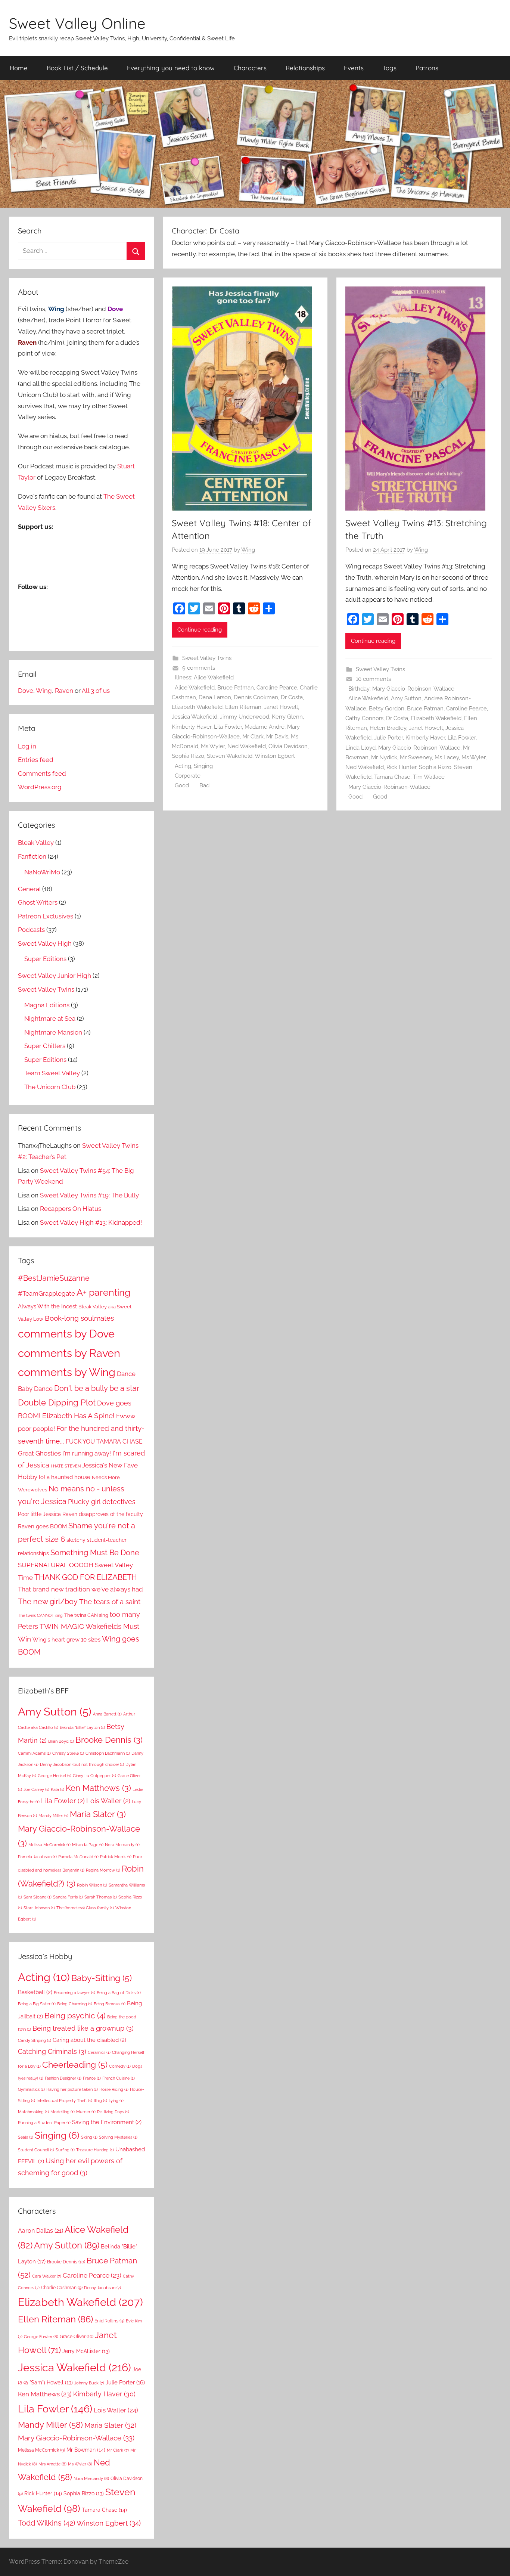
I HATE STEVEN (66, 1466)
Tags (390, 68)
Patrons (427, 68)
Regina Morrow (103, 1870)
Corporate (188, 776)
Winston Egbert (275, 756)
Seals (26, 2137)
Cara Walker (47, 2276)
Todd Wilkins (46, 2523)
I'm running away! (87, 1453)
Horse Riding (114, 2089)
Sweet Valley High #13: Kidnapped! (91, 1222)
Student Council (36, 2150)
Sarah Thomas (101, 1897)
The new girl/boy (48, 1602)
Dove (26, 691)
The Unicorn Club (50, 1087)
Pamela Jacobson (37, 1857)
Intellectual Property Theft (64, 2101)
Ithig (100, 2101)
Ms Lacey (447, 757)
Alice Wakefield (195, 688)
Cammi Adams (34, 1753)
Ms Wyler (213, 746)
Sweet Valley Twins (207, 658)
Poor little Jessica (39, 1514)
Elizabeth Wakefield (197, 707)
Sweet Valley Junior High (55, 976)
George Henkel (55, 1776)
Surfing (65, 2150)
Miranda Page (88, 1845)
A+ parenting (103, 1292)
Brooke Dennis (109, 1740)
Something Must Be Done (95, 1553)
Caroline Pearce (277, 688)
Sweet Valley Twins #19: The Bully (89, 1195)
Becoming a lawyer (74, 1993)
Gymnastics (31, 2089)
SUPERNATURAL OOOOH (56, 1565)
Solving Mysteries (118, 2137)
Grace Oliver (77, 2336)
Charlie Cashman (62, 2288)
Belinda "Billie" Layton (82, 1727)
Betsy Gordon (387, 709)
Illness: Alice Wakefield (204, 678)
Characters (250, 68)
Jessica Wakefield (195, 717)
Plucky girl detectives (102, 1502)
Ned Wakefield (247, 746)
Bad (204, 785)
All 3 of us (96, 691)
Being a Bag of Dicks (119, 1993)
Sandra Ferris (68, 1897)
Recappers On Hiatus (71, 1209)
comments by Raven (69, 1353)
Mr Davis (277, 737)
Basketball (35, 1992)
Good (182, 785)
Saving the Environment (107, 2122)
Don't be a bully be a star (97, 1388)
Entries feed (36, 760)
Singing (203, 766)
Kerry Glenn (287, 717)
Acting (183, 766)
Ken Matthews (98, 1788)
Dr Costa (292, 697)
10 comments (373, 679)
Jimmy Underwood (245, 717)
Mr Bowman (86, 2450)
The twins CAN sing (86, 1615)
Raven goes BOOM (42, 1526)
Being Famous (110, 2004)
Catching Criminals (52, 2051)
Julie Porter (388, 738)
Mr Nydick (384, 757)
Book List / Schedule (77, 68)
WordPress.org (40, 787)
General (29, 889)
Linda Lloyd (360, 748)
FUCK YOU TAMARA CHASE (104, 1442)
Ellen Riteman (243, 707)
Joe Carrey (36, 1789)
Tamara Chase (392, 777)
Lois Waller (108, 1801)
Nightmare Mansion (53, 1032)
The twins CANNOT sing (40, 1615)
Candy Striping (35, 2040)
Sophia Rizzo (188, 756)
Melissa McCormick (49, 1845)
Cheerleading (75, 2065)
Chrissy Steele (68, 1753)
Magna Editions (47, 1005)
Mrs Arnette (52, 2464)
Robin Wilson (92, 1885)
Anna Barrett (107, 1714)
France (92, 2078)
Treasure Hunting (95, 2150)
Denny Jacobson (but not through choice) (82, 1764)
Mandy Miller (53, 1816)
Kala (57, 1789)
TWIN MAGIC (62, 1626)
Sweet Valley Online (77, 23)
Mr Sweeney (416, 757)
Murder (86, 2112)
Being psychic (75, 2016)
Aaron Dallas (41, 2231)
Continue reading (200, 630)
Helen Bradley (388, 728)
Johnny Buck (89, 2383)
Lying (116, 2101)
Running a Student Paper (44, 2123)
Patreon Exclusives (46, 916)
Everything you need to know (171, 68)
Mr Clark (253, 737)
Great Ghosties (39, 1453)
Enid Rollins (109, 2321)
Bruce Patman (236, 688)
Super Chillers (45, 1046)
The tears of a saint (110, 1602)
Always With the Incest (47, 1306)
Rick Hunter (401, 767)
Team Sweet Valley (52, 1073)
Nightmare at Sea (50, 1019)
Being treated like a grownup (83, 2028)
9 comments (199, 668)
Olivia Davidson (288, 746)
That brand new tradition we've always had (80, 1589)
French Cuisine (119, 2078)
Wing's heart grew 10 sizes (66, 1640)
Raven (64, 691)
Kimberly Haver (192, 727)
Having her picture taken (72, 2089)
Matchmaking (33, 2112)
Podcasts (31, 930)
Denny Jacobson (102, 2288)
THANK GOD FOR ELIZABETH (86, 1577)
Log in (27, 746)
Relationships (305, 68)
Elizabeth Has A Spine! (78, 1416)
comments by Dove (66, 1334)
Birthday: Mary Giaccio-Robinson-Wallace (401, 689)
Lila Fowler (228, 727)
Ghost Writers (38, 902)
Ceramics (99, 2052)
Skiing (89, 2137)
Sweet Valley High (45, 943)
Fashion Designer (63, 2078)
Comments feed (42, 774)
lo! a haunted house (65, 1477)
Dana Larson (215, 697)
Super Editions (45, 959)
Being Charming (75, 2004)
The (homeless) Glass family (85, 1908)
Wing (248, 550)
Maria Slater (98, 1814)
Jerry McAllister (86, 2351)
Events (354, 68)
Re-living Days (113, 2112)
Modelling (63, 2112)
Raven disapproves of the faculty (103, 1514)
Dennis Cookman (256, 697)
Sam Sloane (38, 1897)
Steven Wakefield (230, 756)
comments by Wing (67, 1372)
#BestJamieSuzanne (54, 1278)
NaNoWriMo (42, 872)
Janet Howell (281, 707)
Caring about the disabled (89, 2040)
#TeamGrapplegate (46, 1293)
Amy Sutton (406, 698)
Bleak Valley (36, 843)
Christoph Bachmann (108, 1753)
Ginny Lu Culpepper (94, 1776)
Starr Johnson (39, 1908)
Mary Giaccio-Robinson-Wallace (419, 748)
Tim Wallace (429, 777)
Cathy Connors (364, 718)
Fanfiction (32, 856)
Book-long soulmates (79, 1318)
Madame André (265, 727)
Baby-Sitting (102, 1978)
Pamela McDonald (78, 1857)
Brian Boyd (61, 1741)
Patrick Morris (116, 1857)
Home (19, 68)
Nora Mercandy (122, 1845)
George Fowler (41, 2337)
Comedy (120, 2066)
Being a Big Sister (37, 2004)
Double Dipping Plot (57, 1402)
